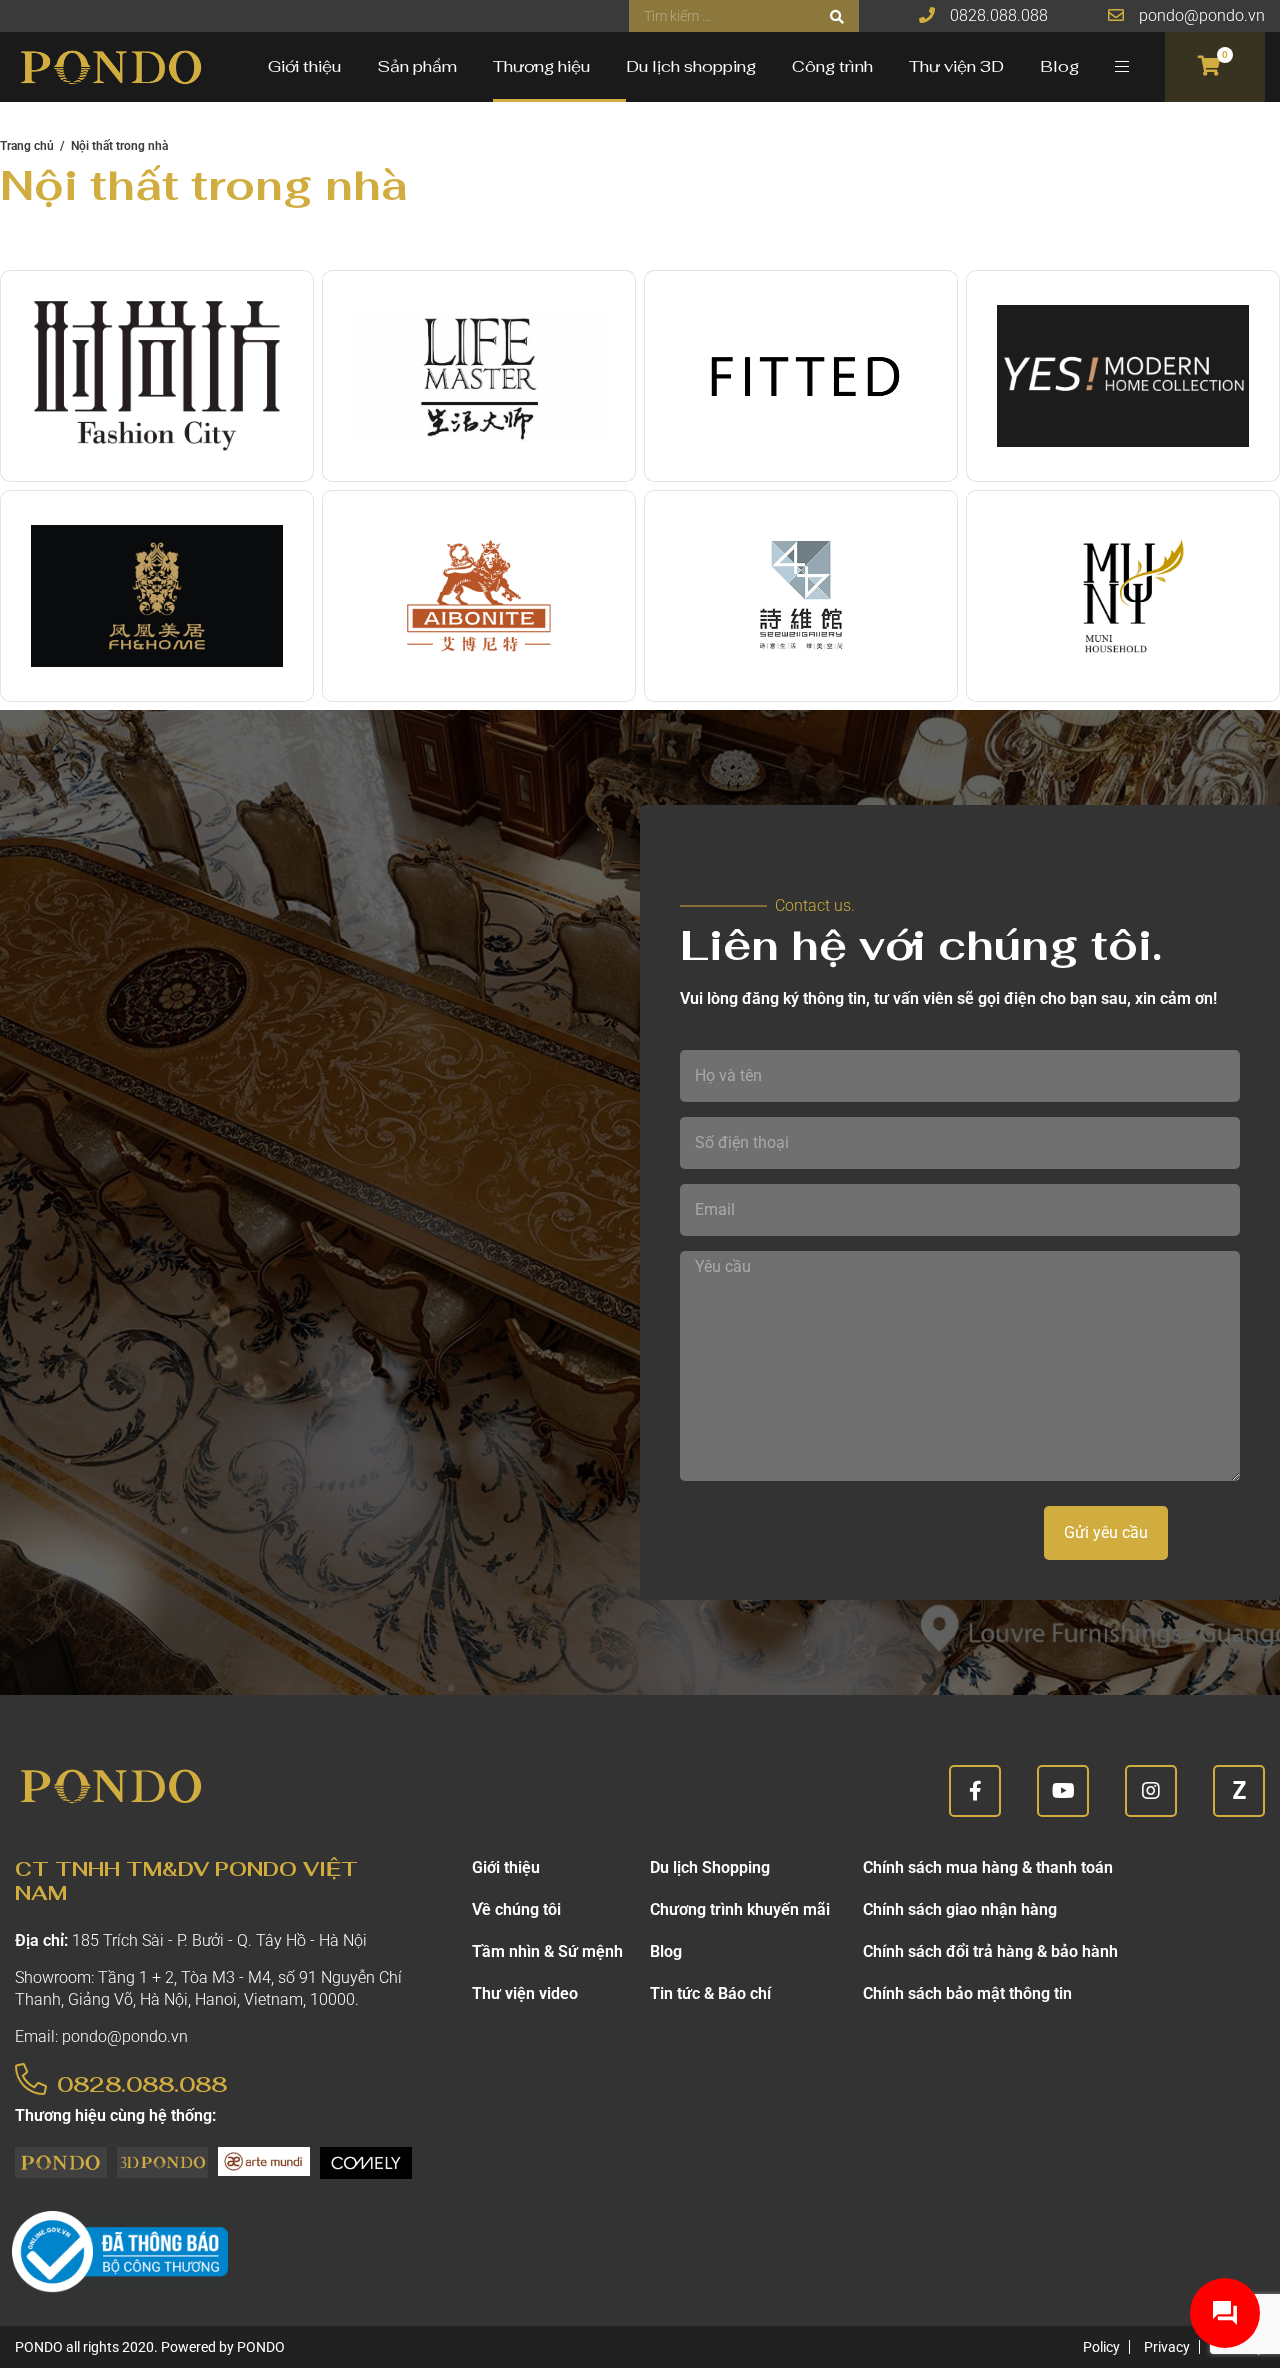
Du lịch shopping (691, 66)
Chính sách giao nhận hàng (960, 1909)
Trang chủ (27, 146)
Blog (1059, 66)
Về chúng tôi (516, 1909)
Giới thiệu (304, 66)
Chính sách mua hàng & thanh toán (988, 1867)
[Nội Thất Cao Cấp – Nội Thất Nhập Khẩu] (110, 67)
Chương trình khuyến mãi (740, 1909)
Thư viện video (525, 1993)
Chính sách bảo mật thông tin (967, 1993)
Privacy (1167, 2347)
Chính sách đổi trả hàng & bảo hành (990, 1951)
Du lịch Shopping (710, 1867)
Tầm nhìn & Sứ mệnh (547, 1951)
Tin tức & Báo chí (710, 1993)
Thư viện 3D (956, 66)
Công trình (832, 66)
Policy (1101, 2347)
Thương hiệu (541, 66)
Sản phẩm (417, 66)
